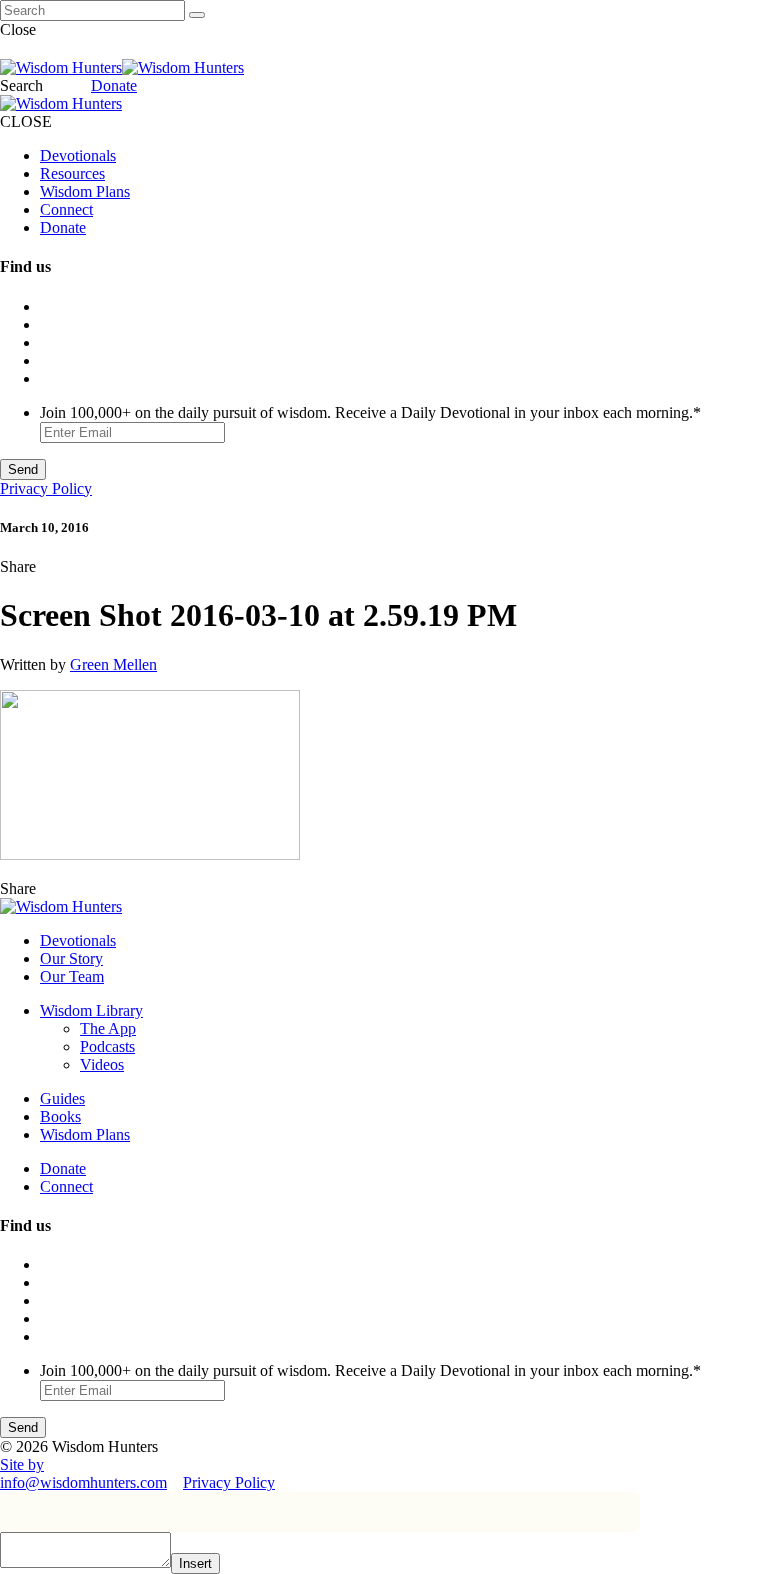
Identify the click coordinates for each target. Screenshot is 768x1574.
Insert (195, 1563)
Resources (72, 173)
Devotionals (78, 155)
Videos (102, 1064)
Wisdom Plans (85, 191)
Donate (114, 85)
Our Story (71, 958)
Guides (62, 1098)
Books (60, 1116)
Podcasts (107, 1046)
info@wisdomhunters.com (83, 1482)
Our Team (72, 976)
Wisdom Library (91, 1010)
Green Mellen (113, 664)
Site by (22, 1464)
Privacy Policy (46, 488)
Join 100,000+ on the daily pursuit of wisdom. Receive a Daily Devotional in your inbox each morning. (370, 412)
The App (108, 1028)
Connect (66, 209)
